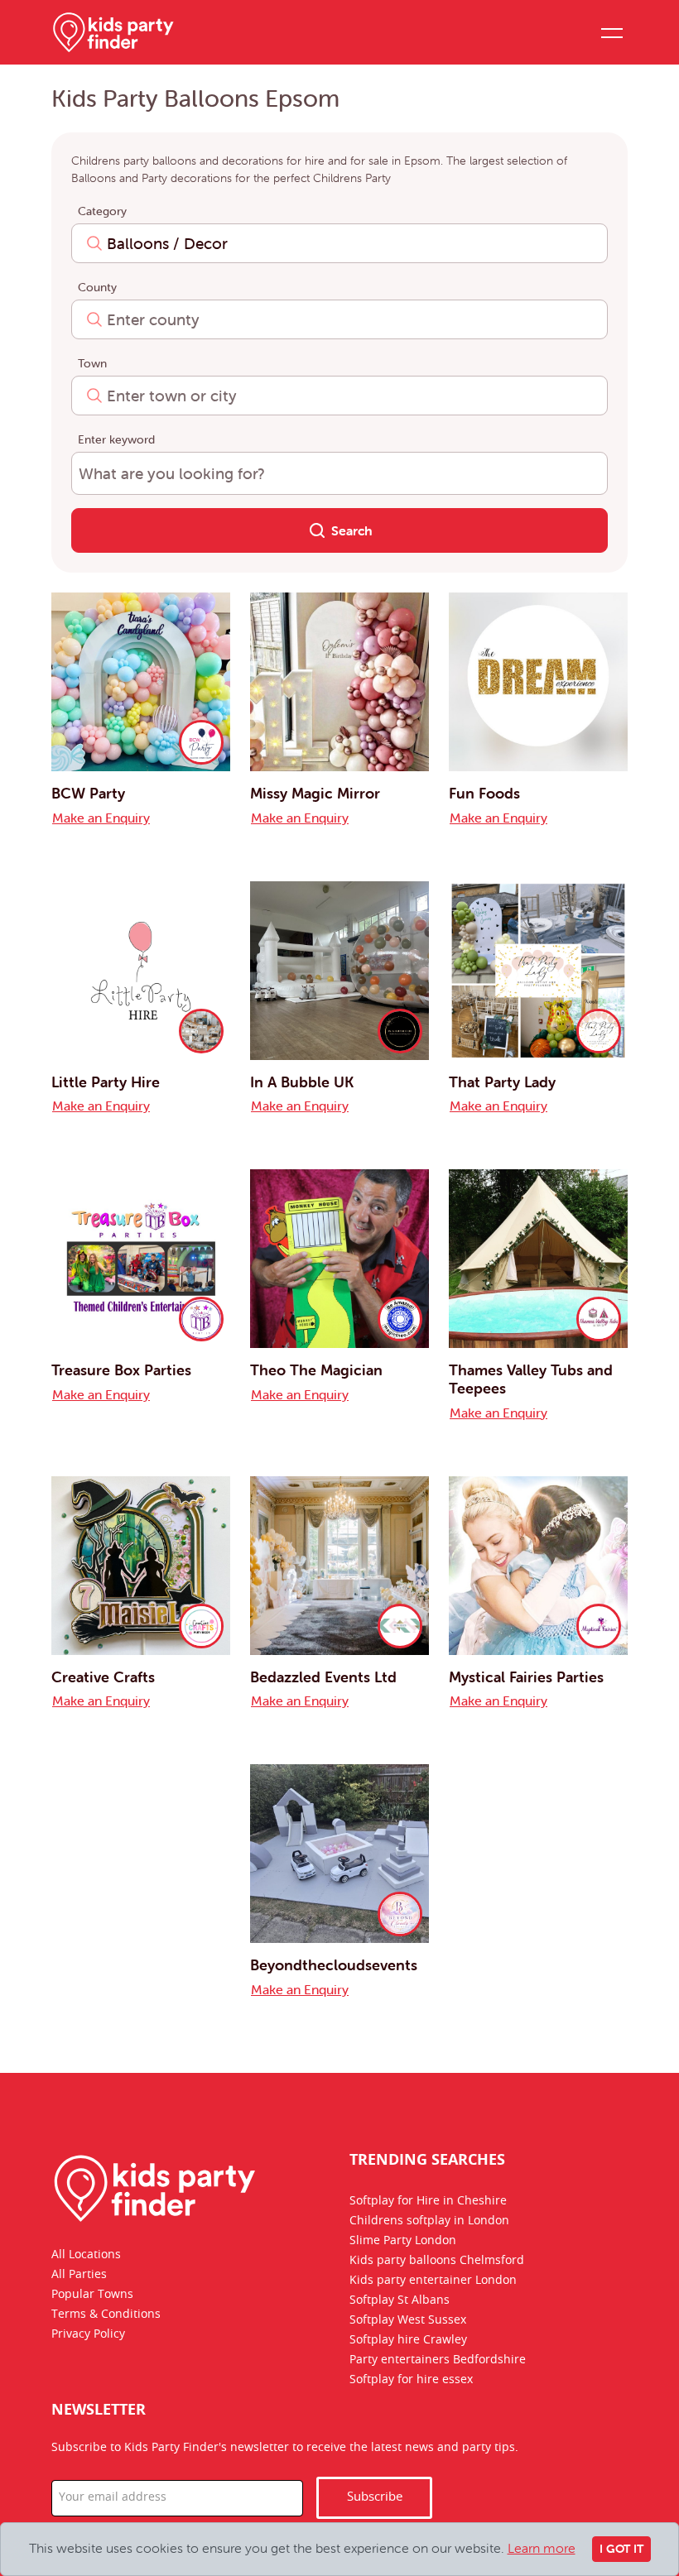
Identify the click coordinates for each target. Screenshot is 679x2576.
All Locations (86, 2255)
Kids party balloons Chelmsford (437, 2261)
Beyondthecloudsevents (334, 1965)
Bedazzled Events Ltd (323, 1677)
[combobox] (339, 243)
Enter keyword (116, 439)
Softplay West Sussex (408, 2320)
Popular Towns (92, 2295)
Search (350, 530)
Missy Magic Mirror (315, 793)
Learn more (542, 2548)
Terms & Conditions (106, 2315)
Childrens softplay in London (429, 2221)
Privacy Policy (88, 2334)
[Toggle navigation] (611, 32)
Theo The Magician (316, 1370)
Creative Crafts (103, 1677)
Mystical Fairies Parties (526, 1677)
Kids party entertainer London (433, 2281)
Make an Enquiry (101, 818)
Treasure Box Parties (121, 1370)
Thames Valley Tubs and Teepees (531, 1379)
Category (102, 211)
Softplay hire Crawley (408, 2340)
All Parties (79, 2275)
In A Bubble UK (302, 1082)
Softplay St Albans (400, 2300)
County (97, 287)
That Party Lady (502, 1082)
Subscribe (375, 2497)
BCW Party (88, 793)
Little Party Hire (106, 1082)
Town (92, 363)
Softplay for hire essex (411, 2380)
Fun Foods (484, 793)
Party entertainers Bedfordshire (438, 2360)
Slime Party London (403, 2241)
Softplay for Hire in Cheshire (428, 2201)
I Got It (621, 2549)
